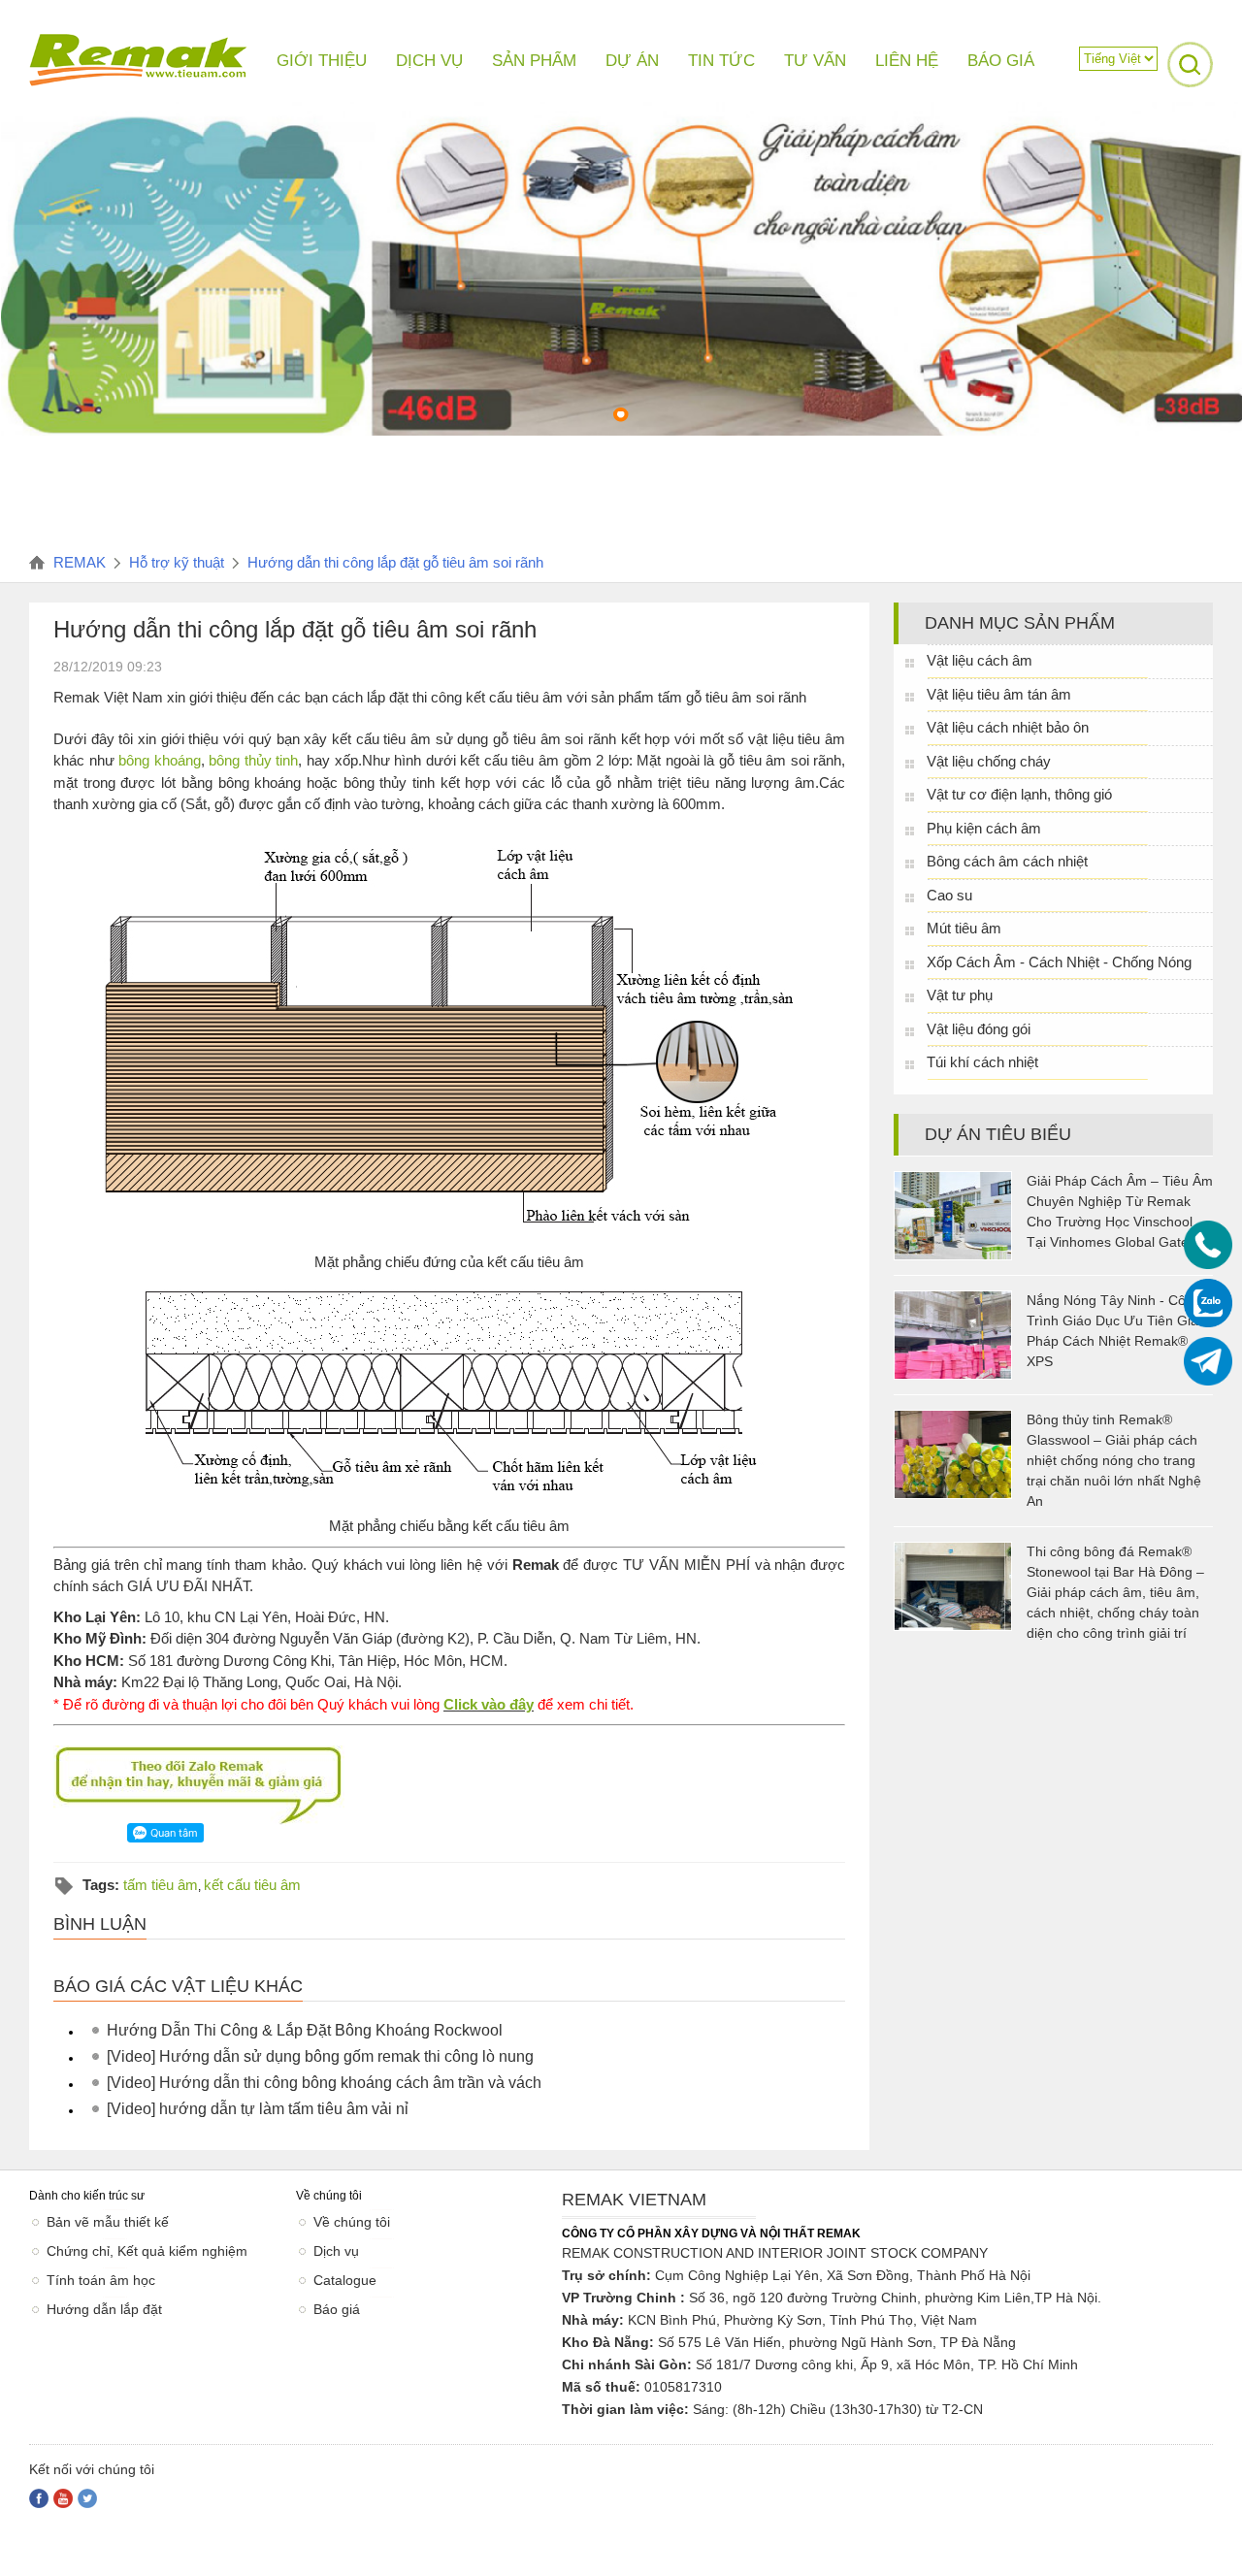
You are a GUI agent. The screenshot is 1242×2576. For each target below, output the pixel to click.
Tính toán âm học (101, 2280)
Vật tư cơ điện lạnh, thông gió (1019, 794)
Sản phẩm (534, 61)
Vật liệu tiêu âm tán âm (999, 694)
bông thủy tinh (253, 760)
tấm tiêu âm (161, 1885)
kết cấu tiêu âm (252, 1885)
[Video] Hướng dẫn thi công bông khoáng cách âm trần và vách (324, 2083)
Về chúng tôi (352, 2222)
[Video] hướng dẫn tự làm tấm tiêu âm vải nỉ (258, 2109)
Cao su (949, 895)
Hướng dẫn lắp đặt (104, 2309)
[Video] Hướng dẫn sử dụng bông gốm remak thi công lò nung (320, 2056)
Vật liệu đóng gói (979, 1029)
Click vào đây (489, 1704)
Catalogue (345, 2280)
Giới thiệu (322, 61)
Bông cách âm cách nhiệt (1007, 861)
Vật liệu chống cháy (989, 761)
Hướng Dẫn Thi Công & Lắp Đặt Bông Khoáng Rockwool (305, 2030)
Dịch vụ (336, 2251)
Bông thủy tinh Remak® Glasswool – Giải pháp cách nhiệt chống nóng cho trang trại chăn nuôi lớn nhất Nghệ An (1114, 1460)
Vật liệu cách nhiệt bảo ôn (1008, 727)
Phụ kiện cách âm (984, 828)
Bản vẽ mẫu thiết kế (108, 2222)
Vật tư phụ (960, 995)
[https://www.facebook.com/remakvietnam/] (39, 2498)
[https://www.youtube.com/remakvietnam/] (63, 2498)
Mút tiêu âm (964, 928)
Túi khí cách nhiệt (982, 1062)
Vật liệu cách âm (980, 660)
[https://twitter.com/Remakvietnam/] (87, 2498)
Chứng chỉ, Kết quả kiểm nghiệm (147, 2251)
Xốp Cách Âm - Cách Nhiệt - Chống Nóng (1059, 962)
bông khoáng (160, 760)
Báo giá (337, 2309)
